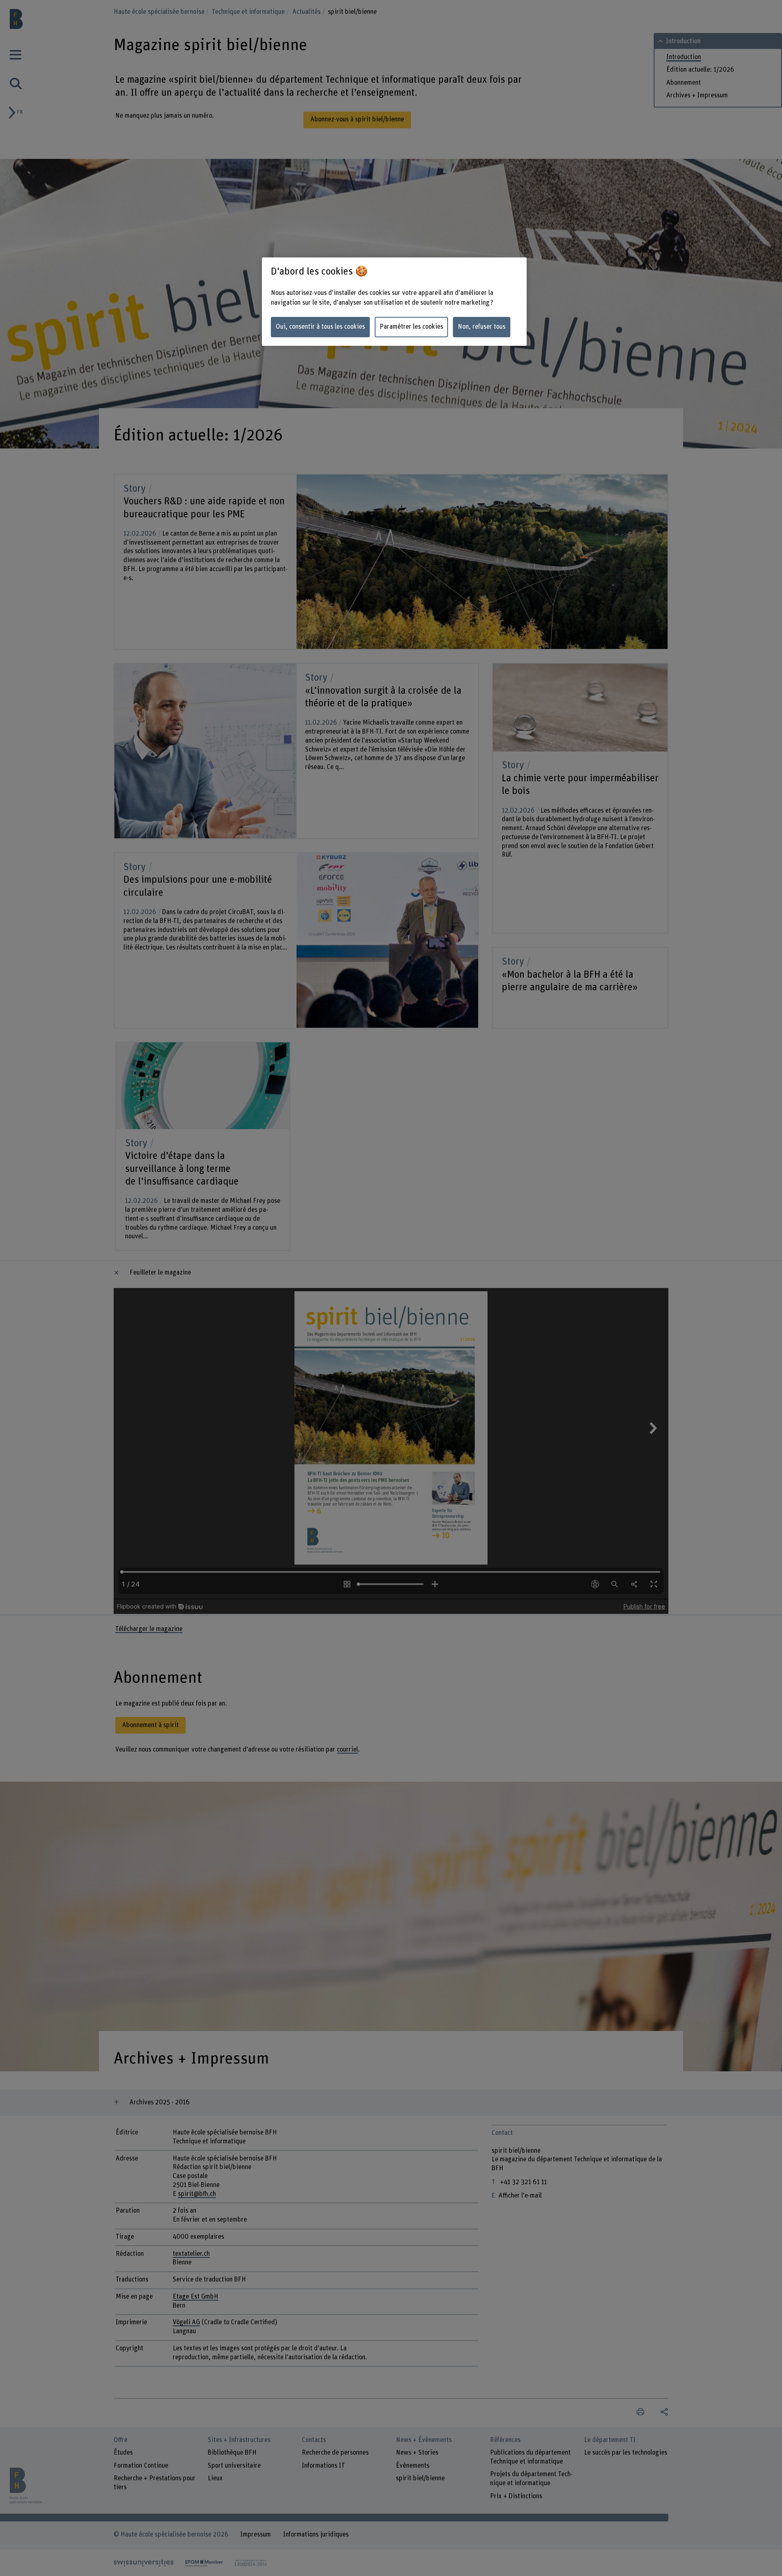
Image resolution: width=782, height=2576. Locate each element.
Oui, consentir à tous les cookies (320, 327)
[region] (394, 302)
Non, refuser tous (482, 327)
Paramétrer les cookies (411, 327)
